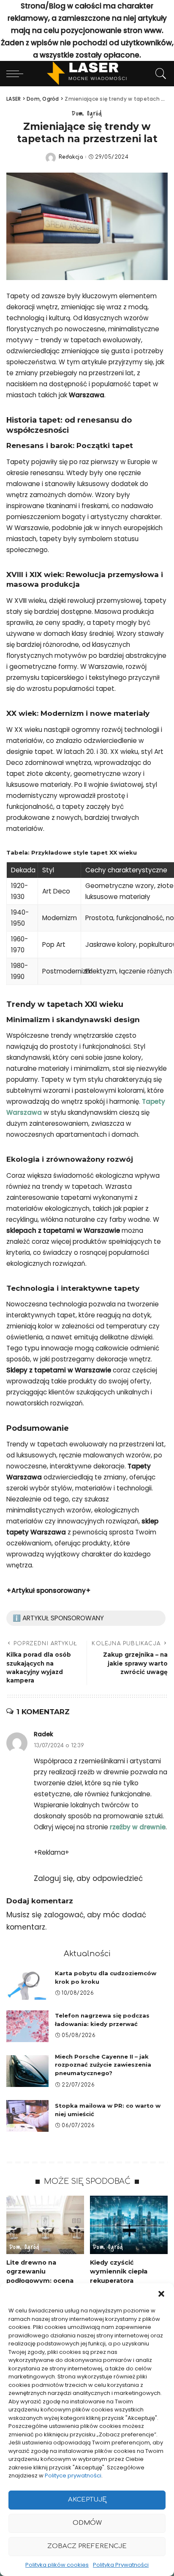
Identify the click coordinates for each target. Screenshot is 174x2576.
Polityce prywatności (73, 2476)
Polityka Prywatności (121, 2565)
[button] (161, 2294)
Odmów (87, 2523)
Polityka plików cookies (57, 2565)
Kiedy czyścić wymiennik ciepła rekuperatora (119, 2272)
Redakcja (71, 157)
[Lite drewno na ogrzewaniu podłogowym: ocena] (45, 2225)
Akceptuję (87, 2500)
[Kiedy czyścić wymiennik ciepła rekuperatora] (129, 2225)
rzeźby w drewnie (138, 1827)
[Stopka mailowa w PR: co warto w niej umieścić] (27, 2116)
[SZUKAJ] (159, 74)
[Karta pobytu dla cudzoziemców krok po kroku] (27, 1984)
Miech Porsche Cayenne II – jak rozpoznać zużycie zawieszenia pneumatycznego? (103, 2065)
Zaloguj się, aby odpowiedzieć (88, 1878)
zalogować (64, 1915)
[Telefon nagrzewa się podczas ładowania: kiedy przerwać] (27, 2026)
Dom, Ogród (87, 113)
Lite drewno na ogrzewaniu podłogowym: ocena (40, 2272)
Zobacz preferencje (87, 2546)
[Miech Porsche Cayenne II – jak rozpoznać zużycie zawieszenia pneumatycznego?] (27, 2071)
